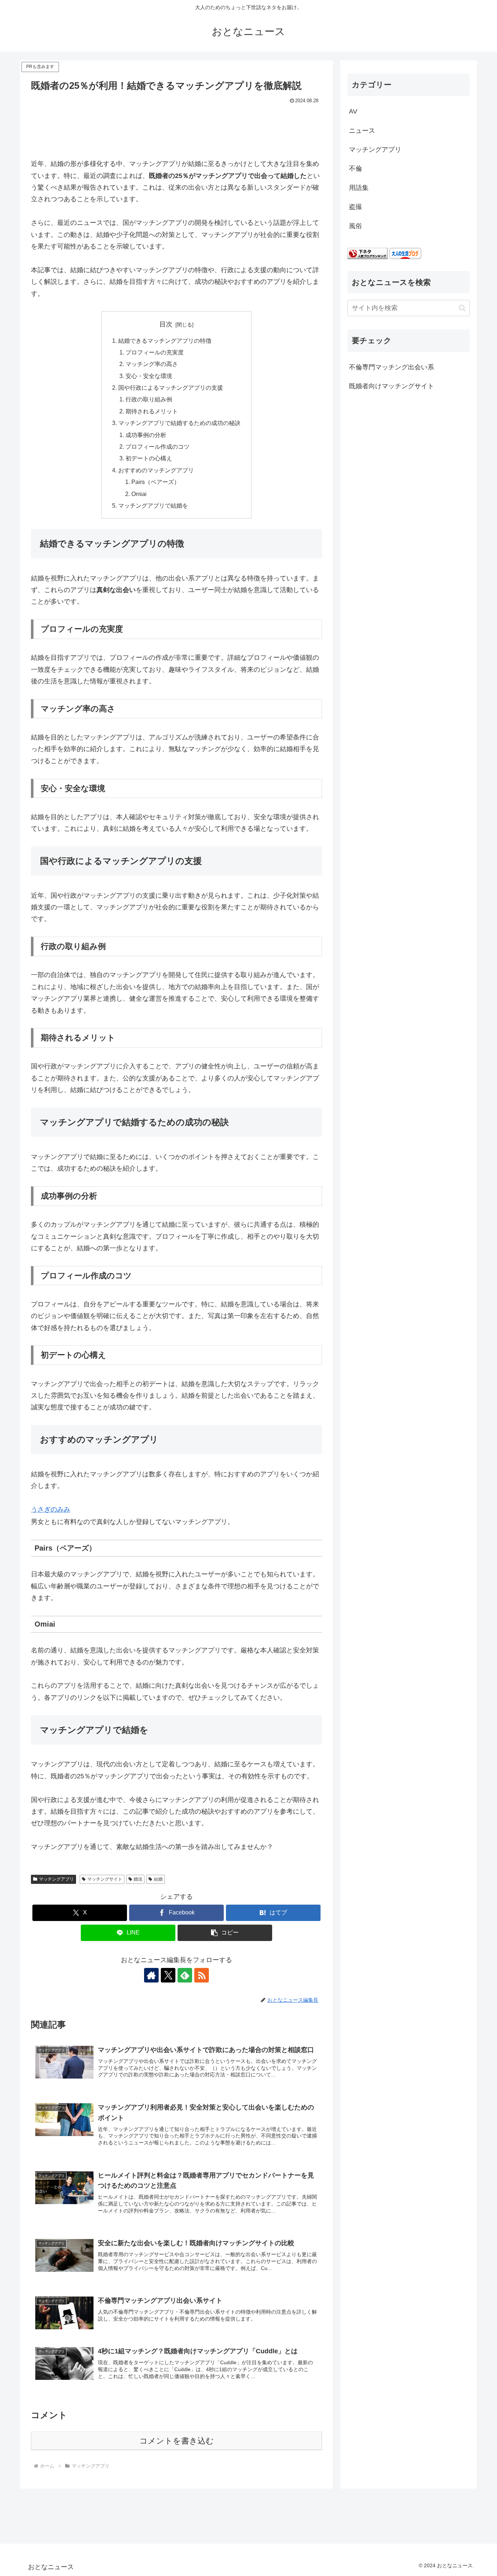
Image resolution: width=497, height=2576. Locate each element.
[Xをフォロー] (168, 1975)
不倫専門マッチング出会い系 (391, 367)
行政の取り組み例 (149, 399)
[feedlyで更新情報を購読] (185, 1975)
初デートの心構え (149, 458)
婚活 (138, 1879)
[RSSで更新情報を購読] (202, 1975)
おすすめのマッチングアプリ (156, 470)
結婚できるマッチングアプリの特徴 (165, 341)
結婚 (158, 1879)
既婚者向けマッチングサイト (391, 386)
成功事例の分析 (146, 435)
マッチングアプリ (56, 1879)
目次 (166, 324)
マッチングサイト (105, 1879)
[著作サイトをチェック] (151, 1975)
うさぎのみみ (51, 1509)
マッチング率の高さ (152, 364)
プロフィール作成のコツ (158, 446)
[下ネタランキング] (367, 253)
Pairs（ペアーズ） (156, 482)
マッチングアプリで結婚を (153, 505)
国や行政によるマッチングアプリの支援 (171, 388)
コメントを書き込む (177, 2441)
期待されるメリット (152, 411)
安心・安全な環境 (149, 376)
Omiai (139, 494)
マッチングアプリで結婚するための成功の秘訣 (179, 423)
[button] (225, 1933)
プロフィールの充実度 (155, 352)
